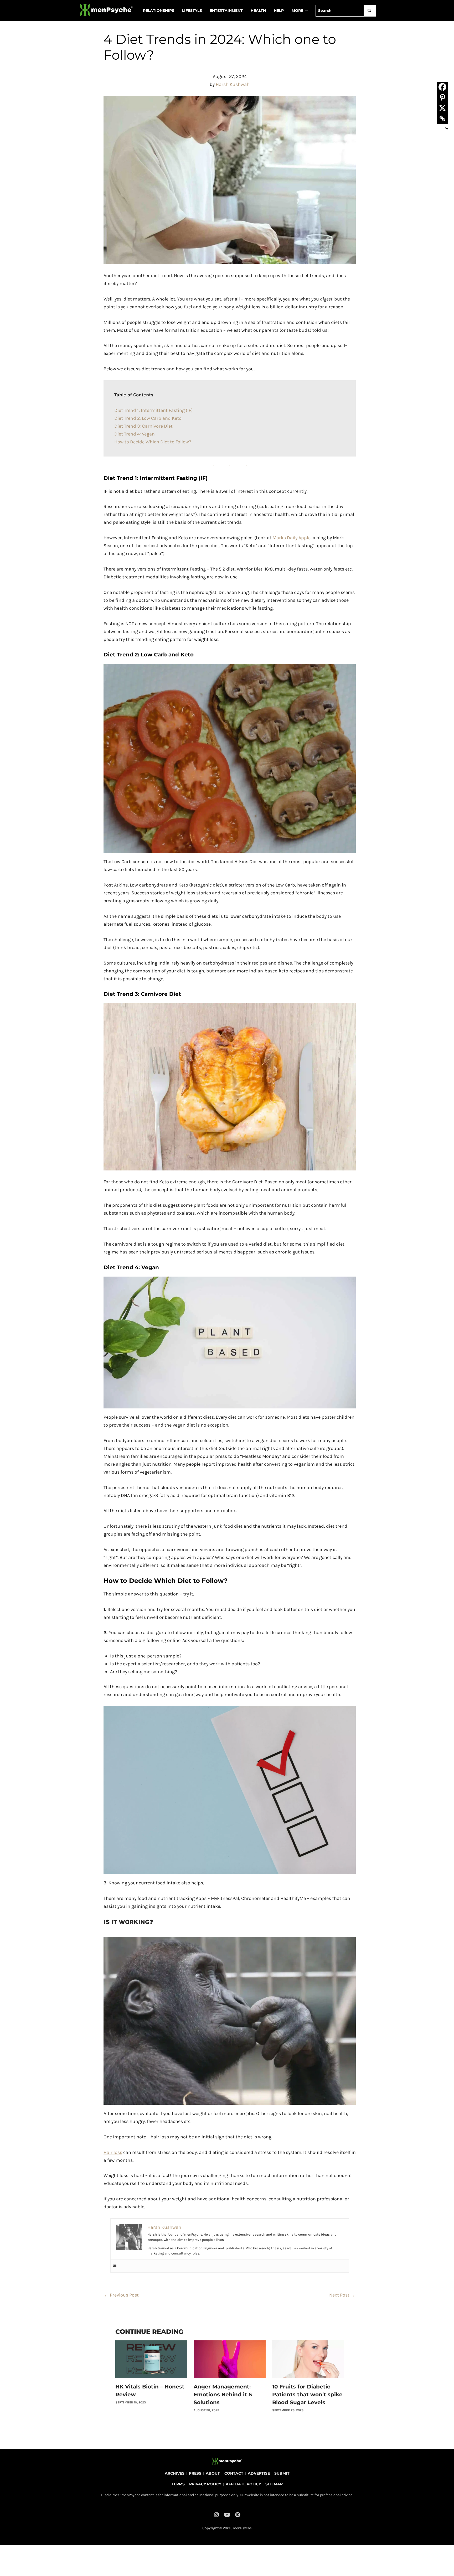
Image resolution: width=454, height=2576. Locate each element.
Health (258, 11)
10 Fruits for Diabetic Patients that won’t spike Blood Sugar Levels (307, 2394)
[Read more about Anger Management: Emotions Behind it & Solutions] (229, 2359)
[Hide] (447, 129)
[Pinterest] (442, 97)
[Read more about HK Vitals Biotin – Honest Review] (151, 2359)
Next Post (342, 2295)
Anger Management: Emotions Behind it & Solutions (223, 2394)
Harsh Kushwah (233, 84)
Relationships (159, 11)
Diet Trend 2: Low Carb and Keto (148, 418)
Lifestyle (192, 11)
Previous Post (121, 2295)
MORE (297, 11)
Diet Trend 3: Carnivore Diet (143, 426)
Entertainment (226, 11)
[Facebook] (442, 87)
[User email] (115, 2266)
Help (279, 11)
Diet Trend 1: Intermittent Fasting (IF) (153, 410)
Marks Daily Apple (292, 538)
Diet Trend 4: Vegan (135, 434)
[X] (442, 108)
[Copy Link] (442, 118)
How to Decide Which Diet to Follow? (153, 442)
